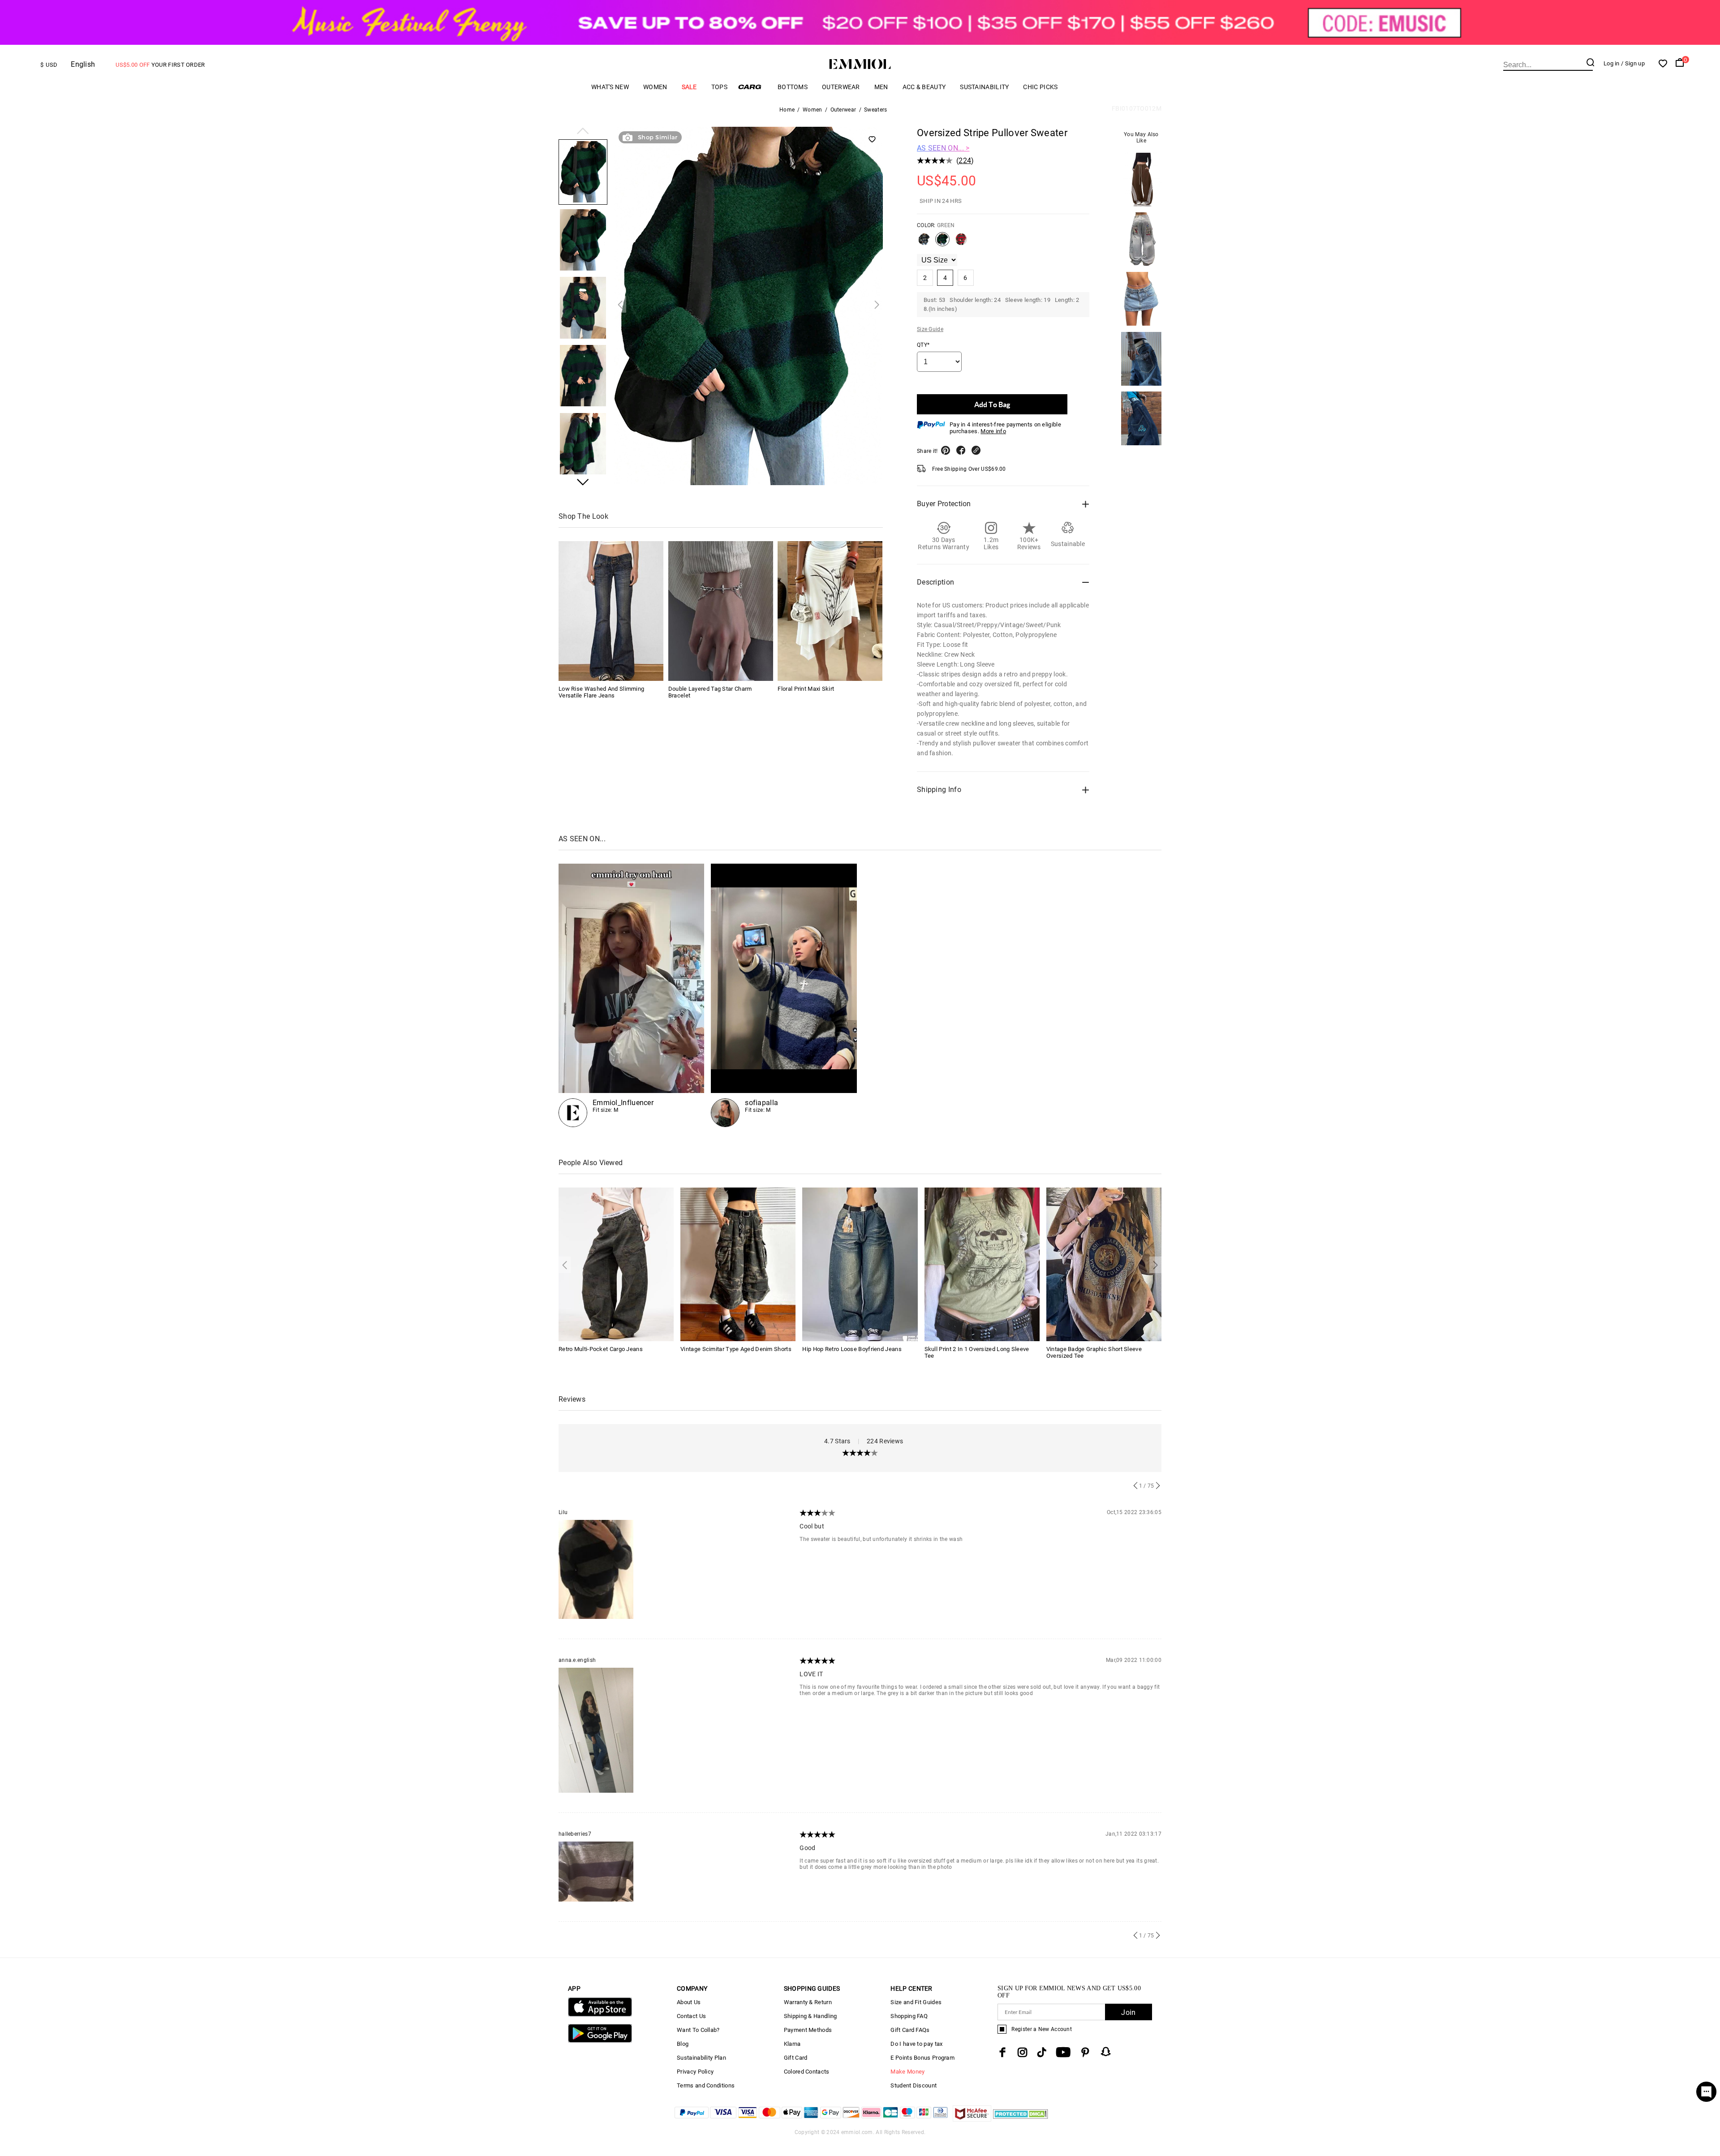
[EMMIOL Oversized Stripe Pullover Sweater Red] (961, 243)
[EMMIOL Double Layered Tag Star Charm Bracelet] (721, 611)
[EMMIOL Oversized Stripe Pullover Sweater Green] (942, 243)
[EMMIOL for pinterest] (1085, 2052)
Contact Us (691, 2016)
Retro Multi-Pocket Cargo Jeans (601, 1349)
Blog (683, 2044)
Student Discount (914, 2085)
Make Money (907, 2072)
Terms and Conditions (706, 2085)
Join (1128, 2012)
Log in (1612, 63)
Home (787, 110)
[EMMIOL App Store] (600, 2015)
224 (965, 161)
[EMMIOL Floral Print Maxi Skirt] (830, 611)
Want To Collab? (698, 2030)
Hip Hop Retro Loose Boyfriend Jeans (852, 1349)
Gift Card (796, 2058)
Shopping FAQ (909, 2016)
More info (993, 431)
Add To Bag (992, 404)
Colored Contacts (807, 2072)
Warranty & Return (808, 2002)
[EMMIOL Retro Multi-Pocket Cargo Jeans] (616, 1264)
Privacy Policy (695, 2072)
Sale (689, 87)
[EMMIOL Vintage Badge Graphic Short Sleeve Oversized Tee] (1104, 1264)
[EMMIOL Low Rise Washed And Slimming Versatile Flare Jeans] (611, 611)
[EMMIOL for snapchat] (1106, 2052)
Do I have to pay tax (916, 2044)
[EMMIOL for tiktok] (1042, 2052)
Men (881, 87)
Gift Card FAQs (910, 2030)
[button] (583, 132)
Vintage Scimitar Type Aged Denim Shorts (736, 1349)
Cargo (752, 87)
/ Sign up (1633, 63)
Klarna (792, 2044)
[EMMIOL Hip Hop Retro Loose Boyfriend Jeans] (860, 1264)
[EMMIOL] (784, 995)
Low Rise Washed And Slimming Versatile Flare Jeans (601, 692)
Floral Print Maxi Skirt (806, 689)
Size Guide (930, 329)
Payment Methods (808, 2030)
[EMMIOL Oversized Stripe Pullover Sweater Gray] (924, 243)
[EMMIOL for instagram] (1023, 2052)
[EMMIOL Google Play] (600, 2041)
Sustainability (984, 87)
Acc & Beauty (924, 87)
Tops (719, 87)
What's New (610, 87)
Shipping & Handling (811, 2016)
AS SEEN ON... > (943, 148)
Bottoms (793, 87)
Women (655, 87)
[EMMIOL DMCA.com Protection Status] (1021, 2119)
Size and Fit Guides (916, 2002)
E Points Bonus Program (922, 2058)
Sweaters (875, 110)
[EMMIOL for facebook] (1002, 2052)
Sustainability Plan (701, 2058)
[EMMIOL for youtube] (1063, 2052)
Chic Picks (1040, 87)
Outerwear (841, 87)
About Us (689, 2002)
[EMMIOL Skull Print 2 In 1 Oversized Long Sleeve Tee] (982, 1264)
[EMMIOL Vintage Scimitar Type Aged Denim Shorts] (738, 1264)
